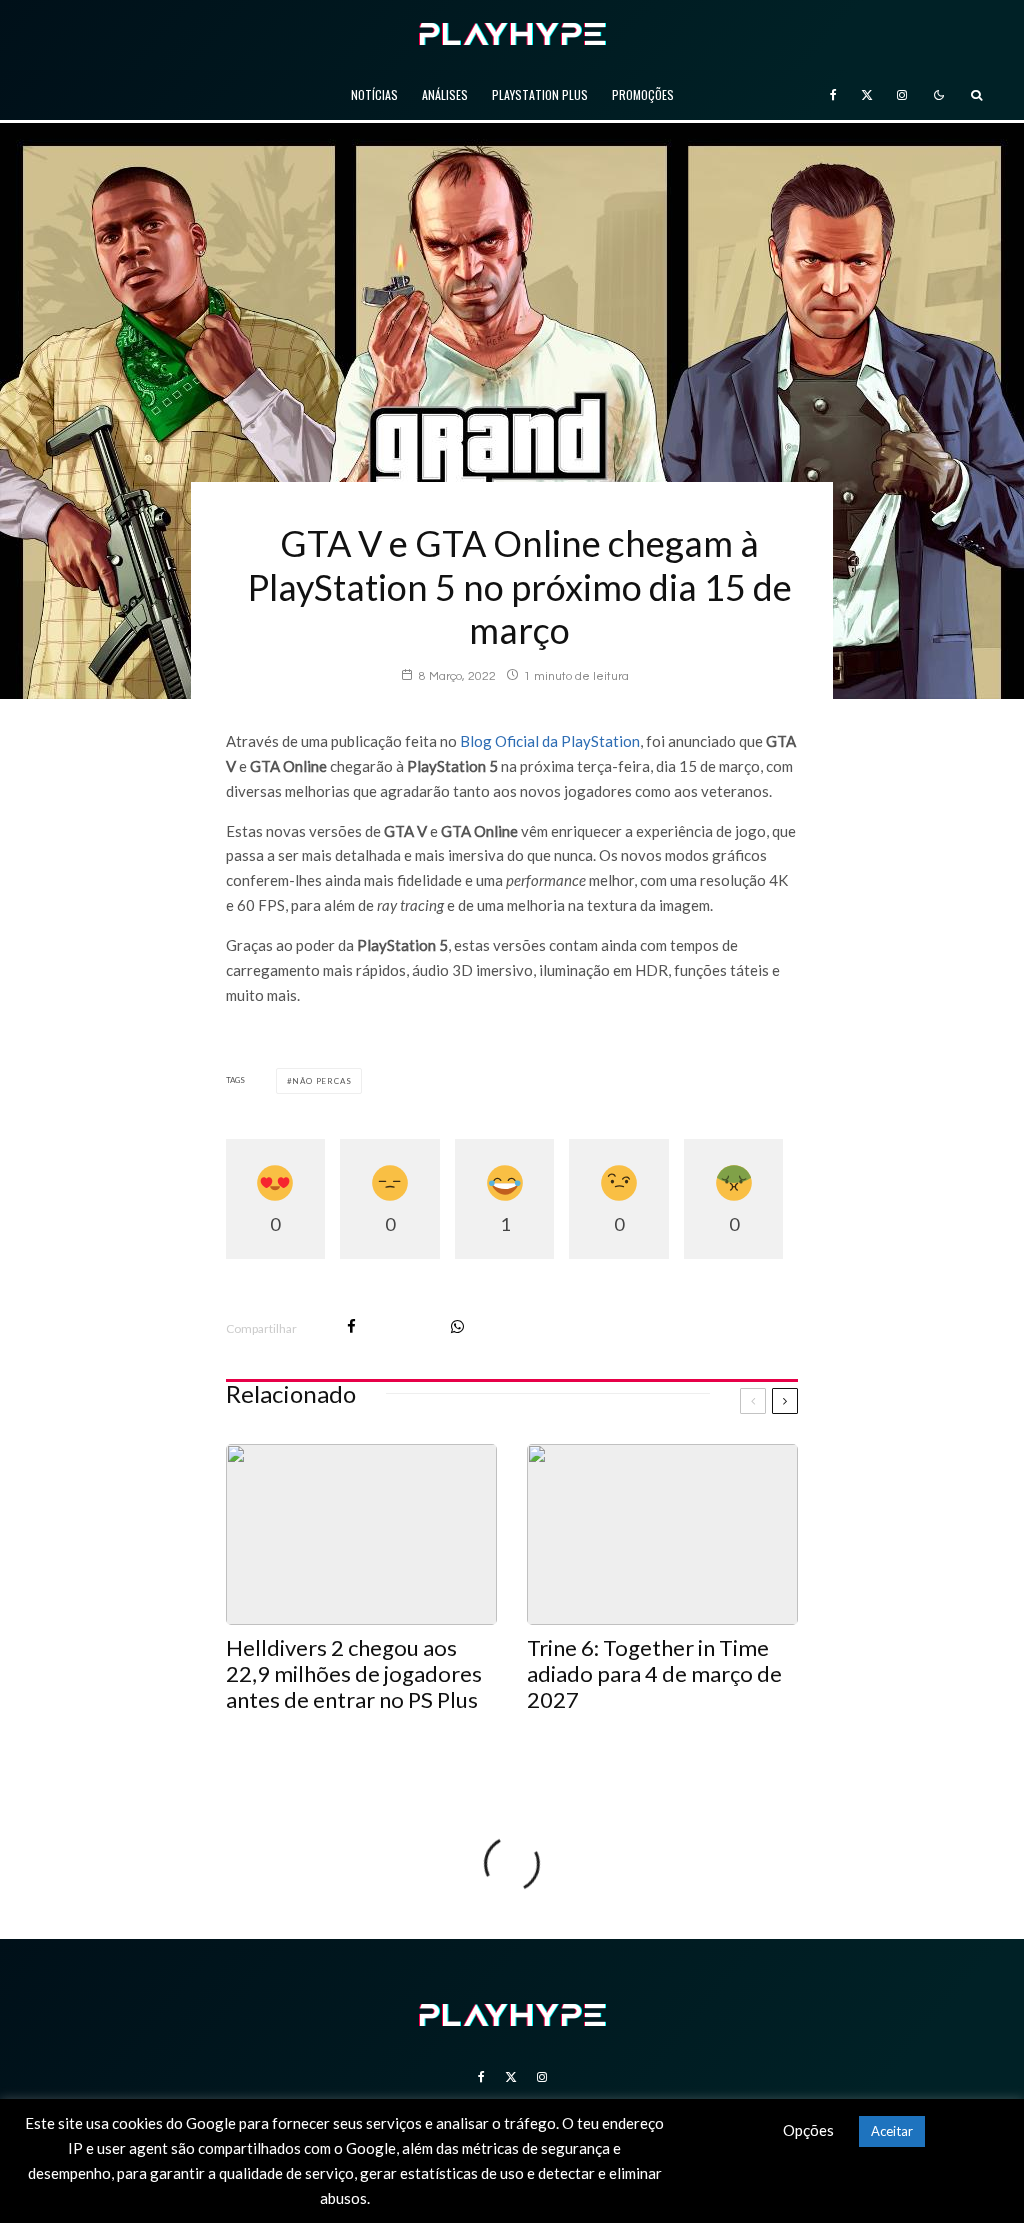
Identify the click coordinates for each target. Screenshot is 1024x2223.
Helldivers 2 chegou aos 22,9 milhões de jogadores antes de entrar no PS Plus (354, 1674)
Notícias (374, 94)
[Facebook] (833, 95)
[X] (867, 95)
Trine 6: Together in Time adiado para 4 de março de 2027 (654, 1674)
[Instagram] (902, 95)
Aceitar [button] (892, 2131)
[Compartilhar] (351, 1326)
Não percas (321, 1081)
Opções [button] (808, 2130)
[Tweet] (403, 1326)
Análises (445, 94)
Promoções (643, 94)
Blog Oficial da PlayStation (550, 741)
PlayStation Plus (540, 94)
